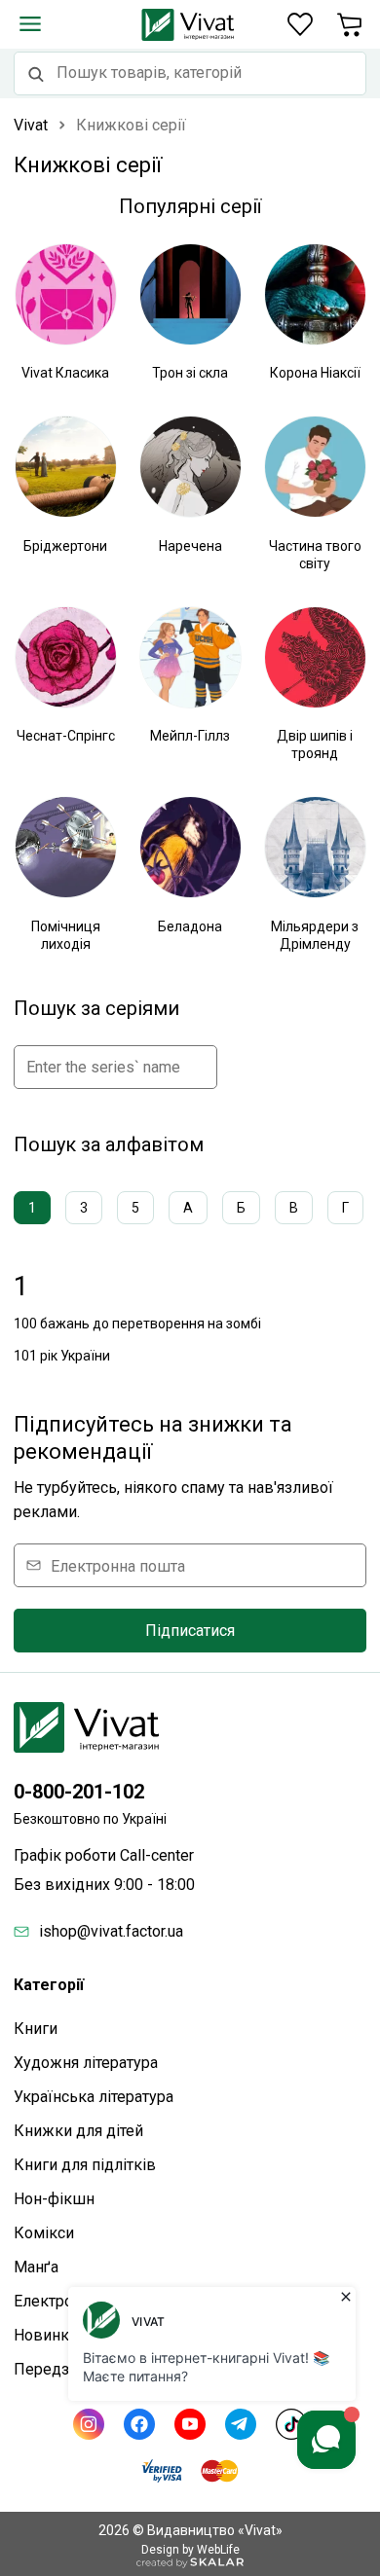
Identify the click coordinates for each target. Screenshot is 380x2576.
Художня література (86, 2063)
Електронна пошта (118, 1565)
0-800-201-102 (79, 1792)
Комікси (44, 2233)
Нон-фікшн (54, 2199)
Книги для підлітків (85, 2165)
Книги (36, 2029)
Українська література (94, 2097)
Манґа (36, 2267)
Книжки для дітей (78, 2131)
